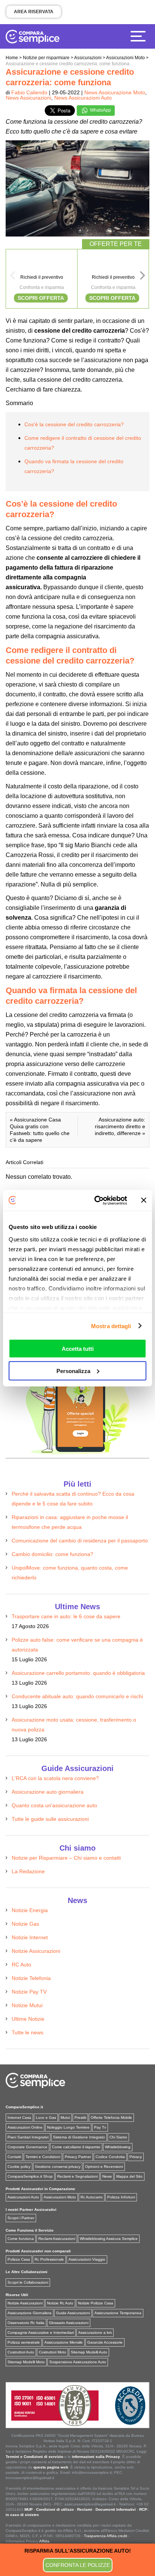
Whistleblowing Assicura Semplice (109, 2239)
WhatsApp (100, 110)
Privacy (136, 2157)
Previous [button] (12, 278)
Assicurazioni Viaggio (87, 2259)
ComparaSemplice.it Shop (30, 2176)
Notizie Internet (30, 1937)
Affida (44, 2541)
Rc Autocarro (92, 2197)
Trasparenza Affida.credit (106, 2536)
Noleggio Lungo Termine (68, 2127)
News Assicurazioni (28, 98)
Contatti (14, 2157)
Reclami (85, 2509)
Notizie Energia (30, 1910)
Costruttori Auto (21, 2352)
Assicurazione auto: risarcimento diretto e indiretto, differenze (120, 1126)
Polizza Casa (19, 2259)
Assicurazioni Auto (23, 2197)
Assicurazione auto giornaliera (48, 1792)
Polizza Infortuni (121, 2197)
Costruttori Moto (52, 2352)
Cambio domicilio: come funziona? (52, 1554)
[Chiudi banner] (144, 1200)
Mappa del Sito (129, 2176)
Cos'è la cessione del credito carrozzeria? (74, 424)
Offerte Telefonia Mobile (111, 2117)
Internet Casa (19, 2117)
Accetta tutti (78, 1349)
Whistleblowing (118, 2147)
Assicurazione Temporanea (118, 2313)
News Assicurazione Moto (115, 92)
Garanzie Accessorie (105, 2342)
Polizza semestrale (24, 2342)
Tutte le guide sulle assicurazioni (50, 1819)
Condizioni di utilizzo (55, 2509)
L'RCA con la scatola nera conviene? (55, 1778)
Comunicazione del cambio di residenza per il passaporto (80, 1541)
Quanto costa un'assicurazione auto (54, 1805)
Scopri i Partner (21, 2218)
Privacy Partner (78, 2157)
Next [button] (143, 278)
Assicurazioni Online (25, 2127)
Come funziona (21, 2239)
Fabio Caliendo (29, 92)
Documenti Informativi (116, 2509)
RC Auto (21, 1965)
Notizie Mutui (27, 2005)
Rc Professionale (49, 2259)
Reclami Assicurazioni (57, 2239)
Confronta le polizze (78, 2565)
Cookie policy (19, 2167)
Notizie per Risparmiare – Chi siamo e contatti (66, 1858)
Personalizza (73, 1371)
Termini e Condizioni (43, 2157)
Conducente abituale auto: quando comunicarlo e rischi (77, 1696)
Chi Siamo (118, 2137)
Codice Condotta (110, 2157)
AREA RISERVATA (34, 12)
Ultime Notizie (28, 2019)
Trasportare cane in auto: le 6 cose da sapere (66, 1616)
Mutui (65, 2117)
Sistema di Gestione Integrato (79, 2137)
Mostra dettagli (111, 1326)
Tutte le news (27, 2032)
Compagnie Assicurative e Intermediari (41, 2333)
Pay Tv (100, 2127)
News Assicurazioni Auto (83, 98)
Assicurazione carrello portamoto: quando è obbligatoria (78, 1673)
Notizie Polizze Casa (96, 2303)
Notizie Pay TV (29, 1992)
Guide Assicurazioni (73, 2313)
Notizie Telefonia (31, 1978)
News (107, 2176)
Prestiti (80, 2117)
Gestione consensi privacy (58, 2167)
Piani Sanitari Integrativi (28, 2137)
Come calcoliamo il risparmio (76, 2147)
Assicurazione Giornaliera (30, 2313)
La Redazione (28, 1871)
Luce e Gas (46, 2117)
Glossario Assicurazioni (69, 2323)
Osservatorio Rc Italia (26, 2323)
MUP (29, 2509)
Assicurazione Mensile (64, 2342)
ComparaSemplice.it (24, 2107)
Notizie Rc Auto (60, 2303)
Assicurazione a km (95, 2333)
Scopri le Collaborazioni (28, 2282)
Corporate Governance (27, 2147)
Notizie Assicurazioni (36, 1951)
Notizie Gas (25, 1924)
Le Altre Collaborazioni (27, 2272)
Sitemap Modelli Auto (89, 2352)
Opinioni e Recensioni (104, 2167)
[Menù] (140, 36)
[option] (42, 279)
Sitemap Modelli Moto (26, 2362)
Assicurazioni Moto (60, 2197)
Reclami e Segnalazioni (77, 2176)
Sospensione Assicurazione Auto (78, 2362)
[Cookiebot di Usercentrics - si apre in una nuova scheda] (96, 1200)
